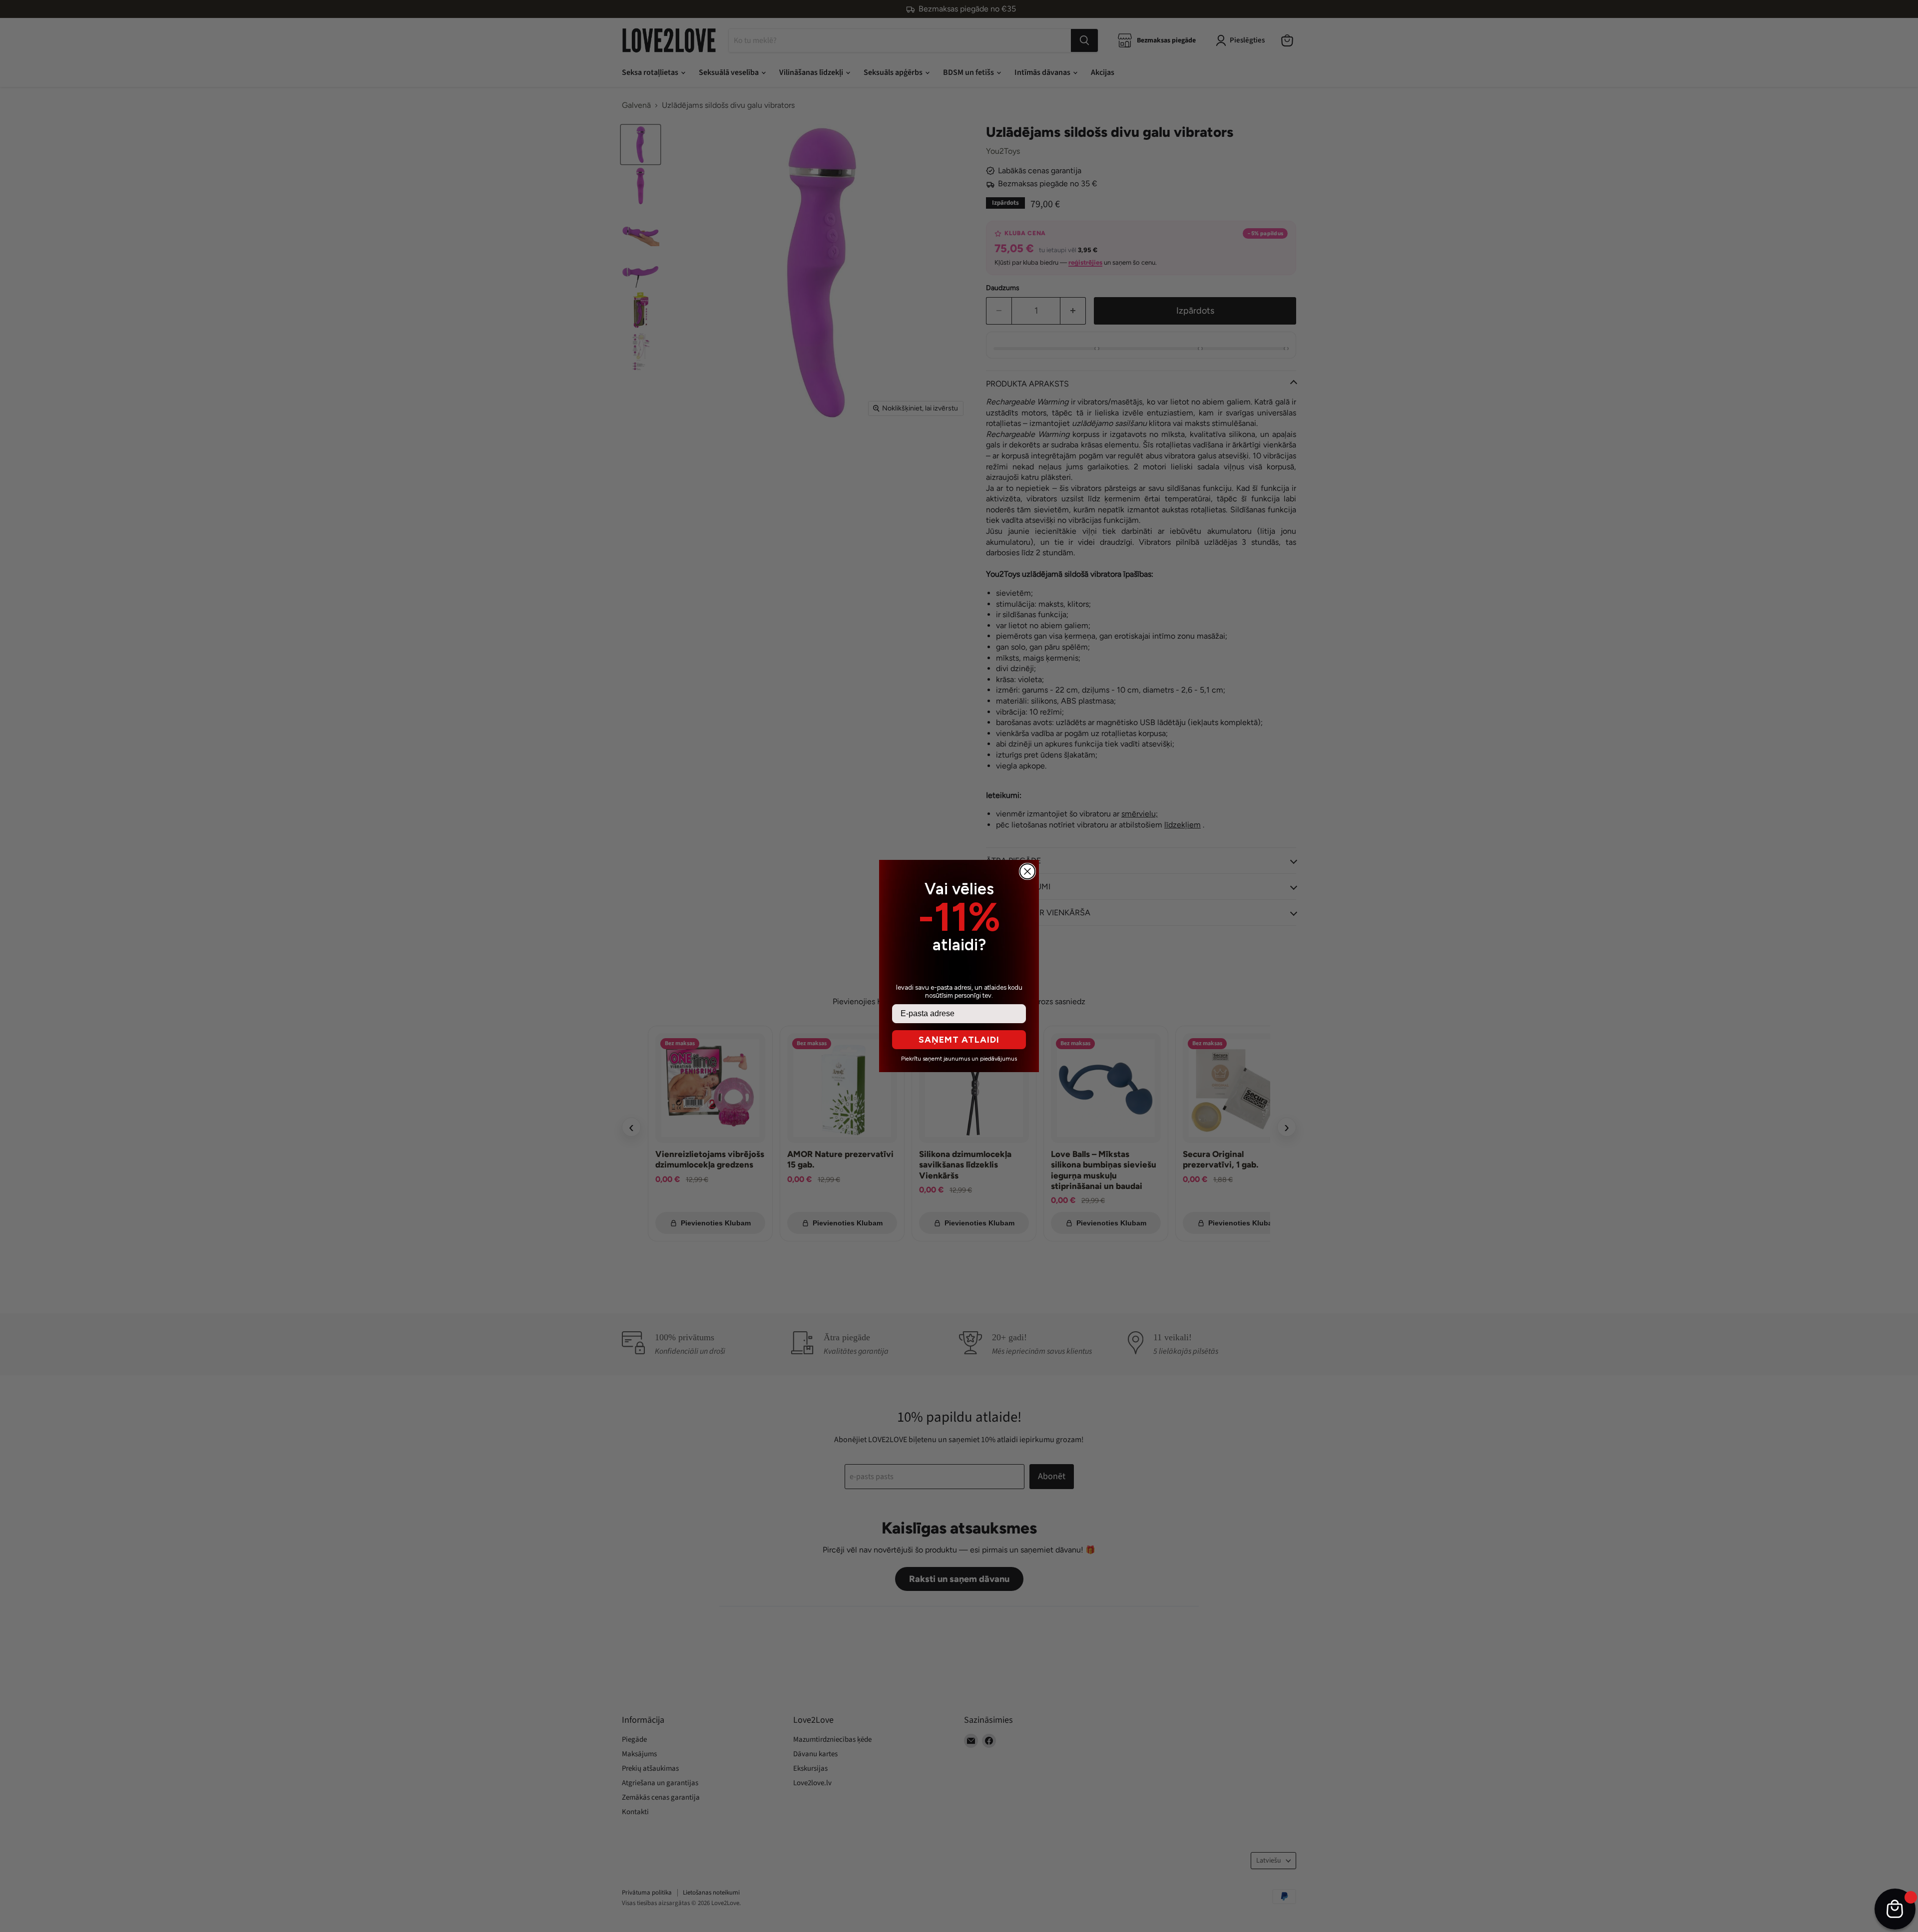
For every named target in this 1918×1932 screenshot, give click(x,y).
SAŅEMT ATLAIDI (959, 1040)
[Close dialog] (1027, 871)
